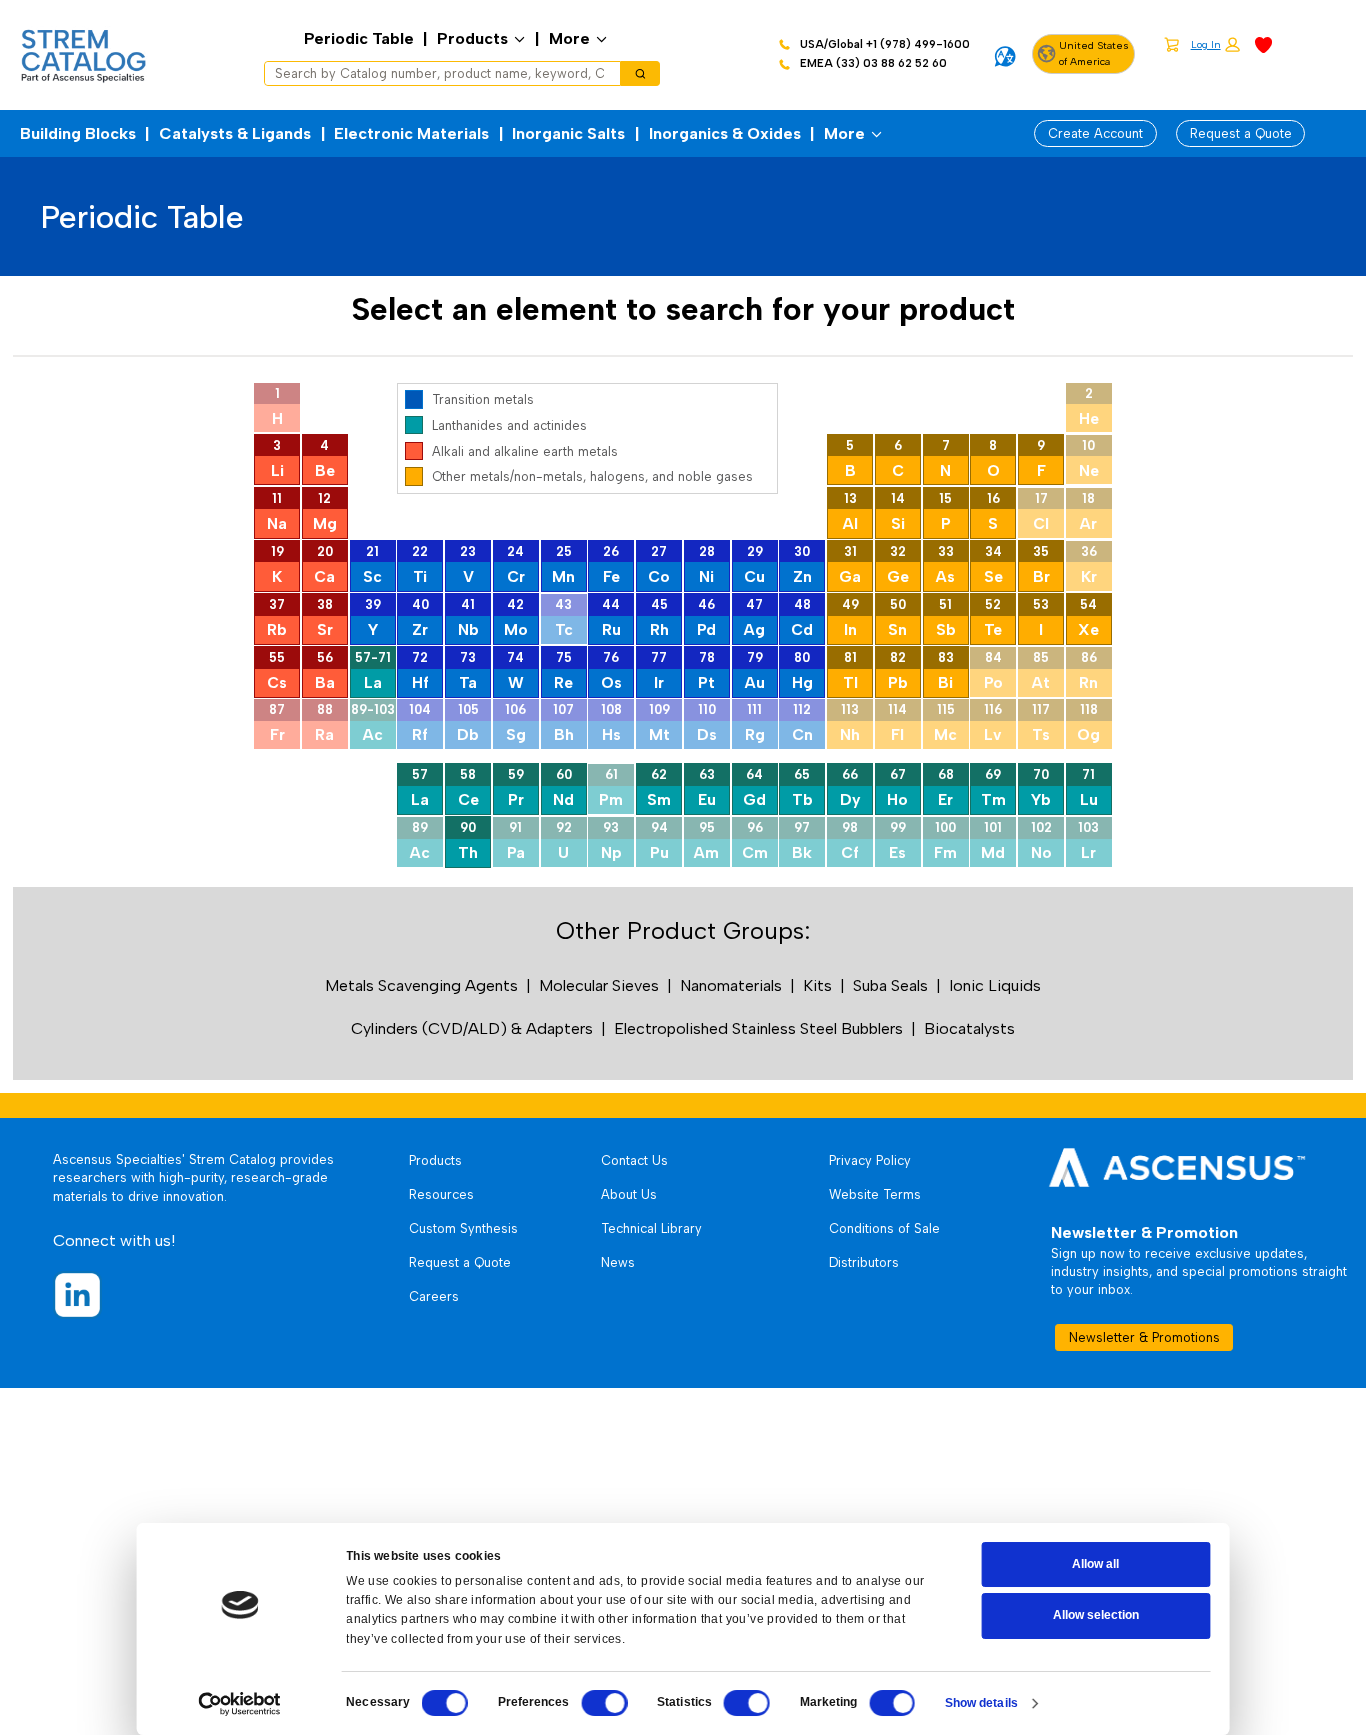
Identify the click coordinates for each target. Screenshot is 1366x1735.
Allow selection (1096, 1615)
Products (472, 38)
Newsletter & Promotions (1144, 1337)
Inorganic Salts (568, 133)
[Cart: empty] (1171, 44)
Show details (981, 1703)
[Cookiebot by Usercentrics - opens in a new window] (240, 1704)
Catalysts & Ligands (235, 133)
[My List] (1263, 43)
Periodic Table (359, 38)
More (569, 38)
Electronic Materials (411, 133)
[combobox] (436, 74)
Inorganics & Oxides (725, 133)
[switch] (605, 1703)
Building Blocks (78, 133)
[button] (1215, 45)
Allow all (1095, 1564)
